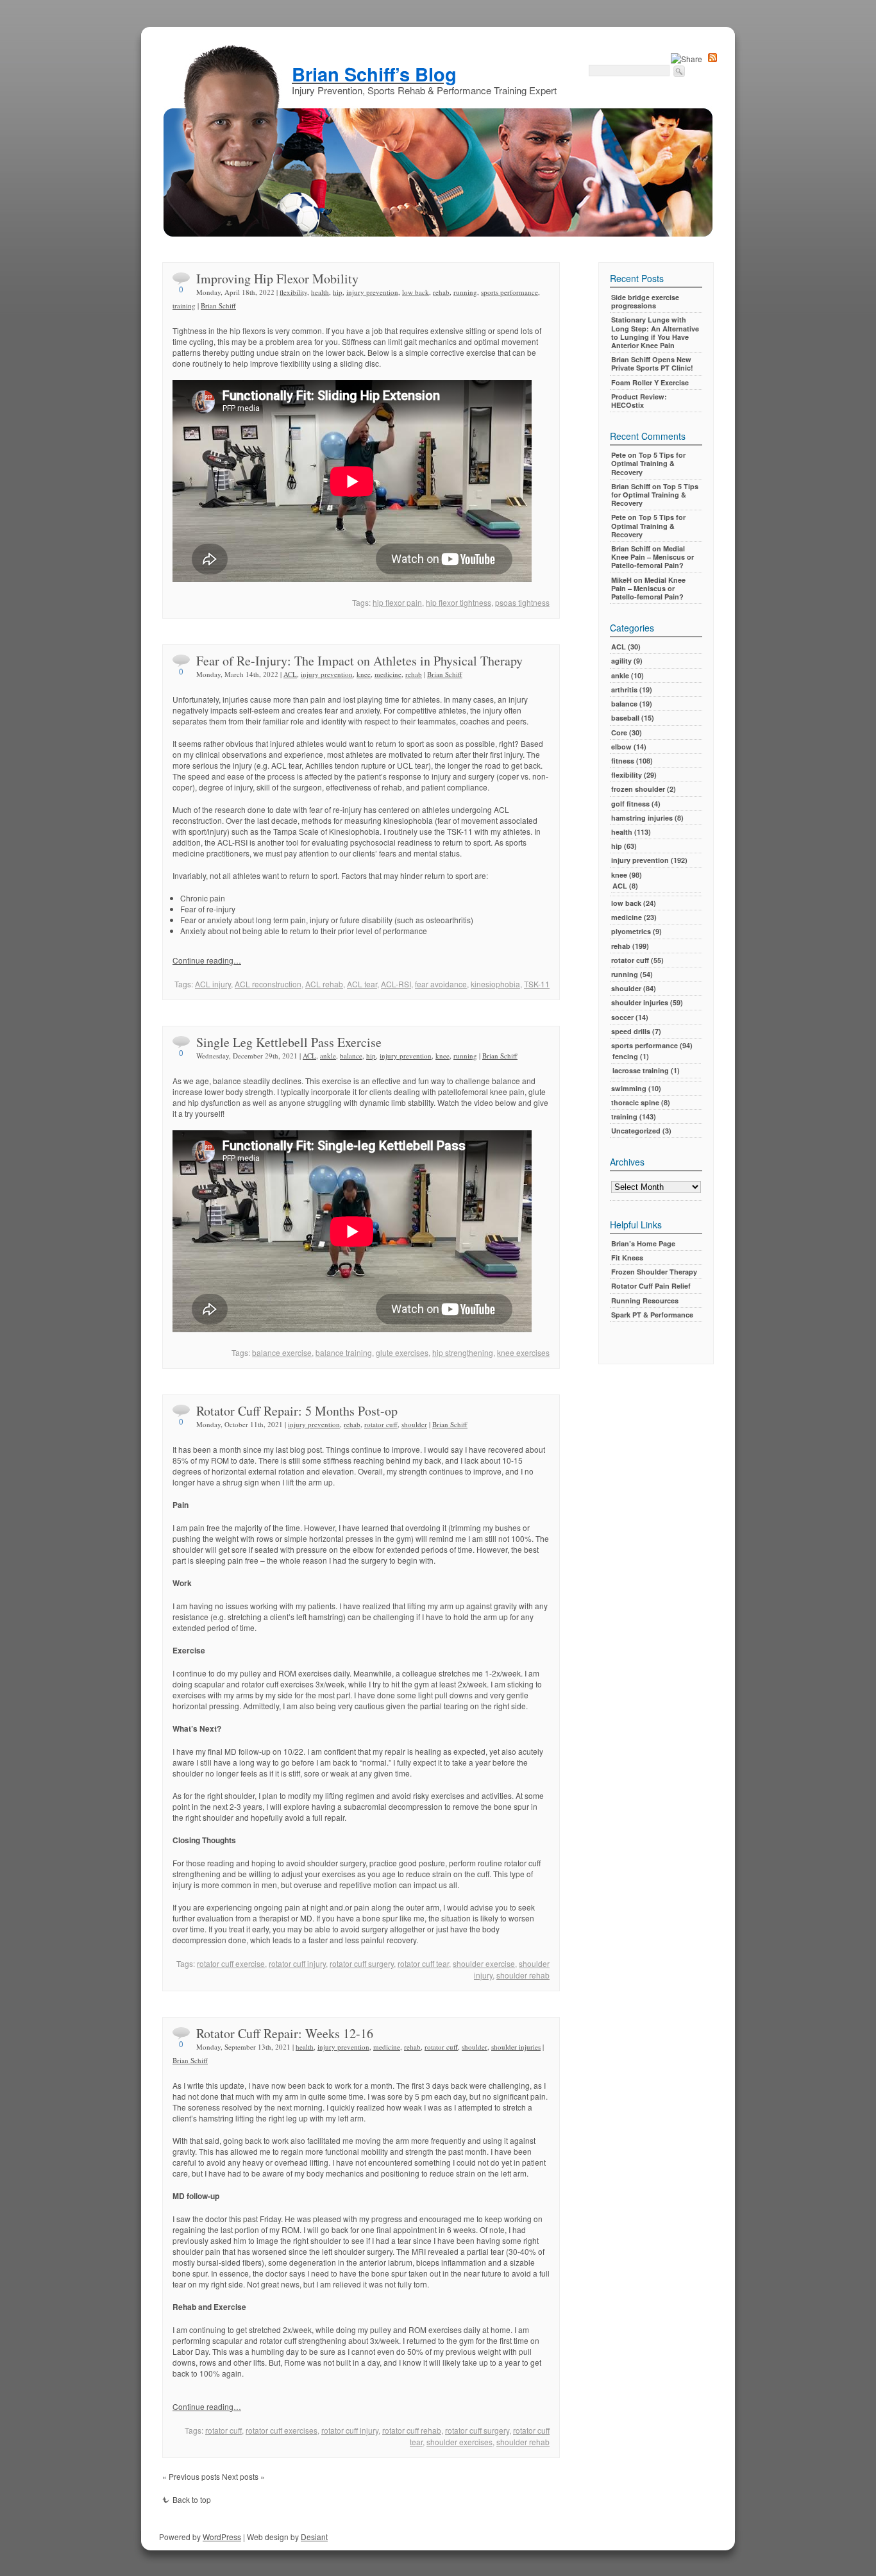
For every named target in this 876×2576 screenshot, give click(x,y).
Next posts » (243, 2476)
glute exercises (402, 1352)
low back (416, 292)
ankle (328, 1056)
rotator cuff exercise (231, 1963)
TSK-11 (537, 984)
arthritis (624, 690)
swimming (629, 1088)
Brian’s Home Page (643, 1243)
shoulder (414, 1424)
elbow (621, 747)
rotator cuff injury (297, 1963)
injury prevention (372, 292)
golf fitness (630, 804)
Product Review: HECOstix (639, 401)
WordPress (222, 2537)
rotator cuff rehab (412, 2430)
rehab (441, 292)
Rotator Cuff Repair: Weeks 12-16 (285, 2033)
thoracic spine (635, 1102)
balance (351, 1056)
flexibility (293, 292)
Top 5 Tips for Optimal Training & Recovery (648, 463)
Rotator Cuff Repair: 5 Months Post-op (297, 1411)
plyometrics (631, 931)
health (320, 292)
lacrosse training (641, 1070)
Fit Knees (627, 1258)
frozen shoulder (638, 789)
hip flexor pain (397, 602)
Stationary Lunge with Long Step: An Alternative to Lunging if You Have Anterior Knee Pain (655, 332)
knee (364, 674)
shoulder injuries (516, 2047)
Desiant (314, 2537)
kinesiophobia (495, 984)
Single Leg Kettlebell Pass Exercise (289, 1042)
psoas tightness (522, 602)
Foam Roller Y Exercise (650, 382)
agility (621, 661)
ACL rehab (324, 984)
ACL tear (362, 984)
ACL (290, 674)
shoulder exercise (484, 1963)
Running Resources (645, 1301)
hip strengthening (463, 1352)
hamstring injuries (642, 818)
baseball (625, 718)
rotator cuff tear (423, 1963)
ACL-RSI (396, 984)
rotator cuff (381, 1424)
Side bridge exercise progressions (645, 301)
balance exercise (282, 1352)
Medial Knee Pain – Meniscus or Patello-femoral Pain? (653, 557)
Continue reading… (207, 960)
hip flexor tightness (459, 602)
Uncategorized (636, 1131)
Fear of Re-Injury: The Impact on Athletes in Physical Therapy (359, 661)
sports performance (510, 292)
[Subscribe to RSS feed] (712, 59)
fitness (623, 761)
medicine (388, 674)
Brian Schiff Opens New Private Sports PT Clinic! (652, 364)
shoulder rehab (523, 1975)
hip (338, 292)
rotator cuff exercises (282, 2430)
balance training (344, 1352)
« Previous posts (191, 2476)
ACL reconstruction (268, 984)
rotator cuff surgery (362, 1963)
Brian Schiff (218, 305)
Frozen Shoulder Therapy (654, 1272)
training (184, 305)
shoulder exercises (459, 2442)
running (465, 292)
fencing (625, 1056)
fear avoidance (441, 984)
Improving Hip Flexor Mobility (277, 279)
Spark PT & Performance (652, 1315)
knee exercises (523, 1352)
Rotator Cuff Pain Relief (651, 1286)
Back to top (192, 2499)
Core (619, 732)
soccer (622, 1017)
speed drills (631, 1031)
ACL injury (213, 984)
